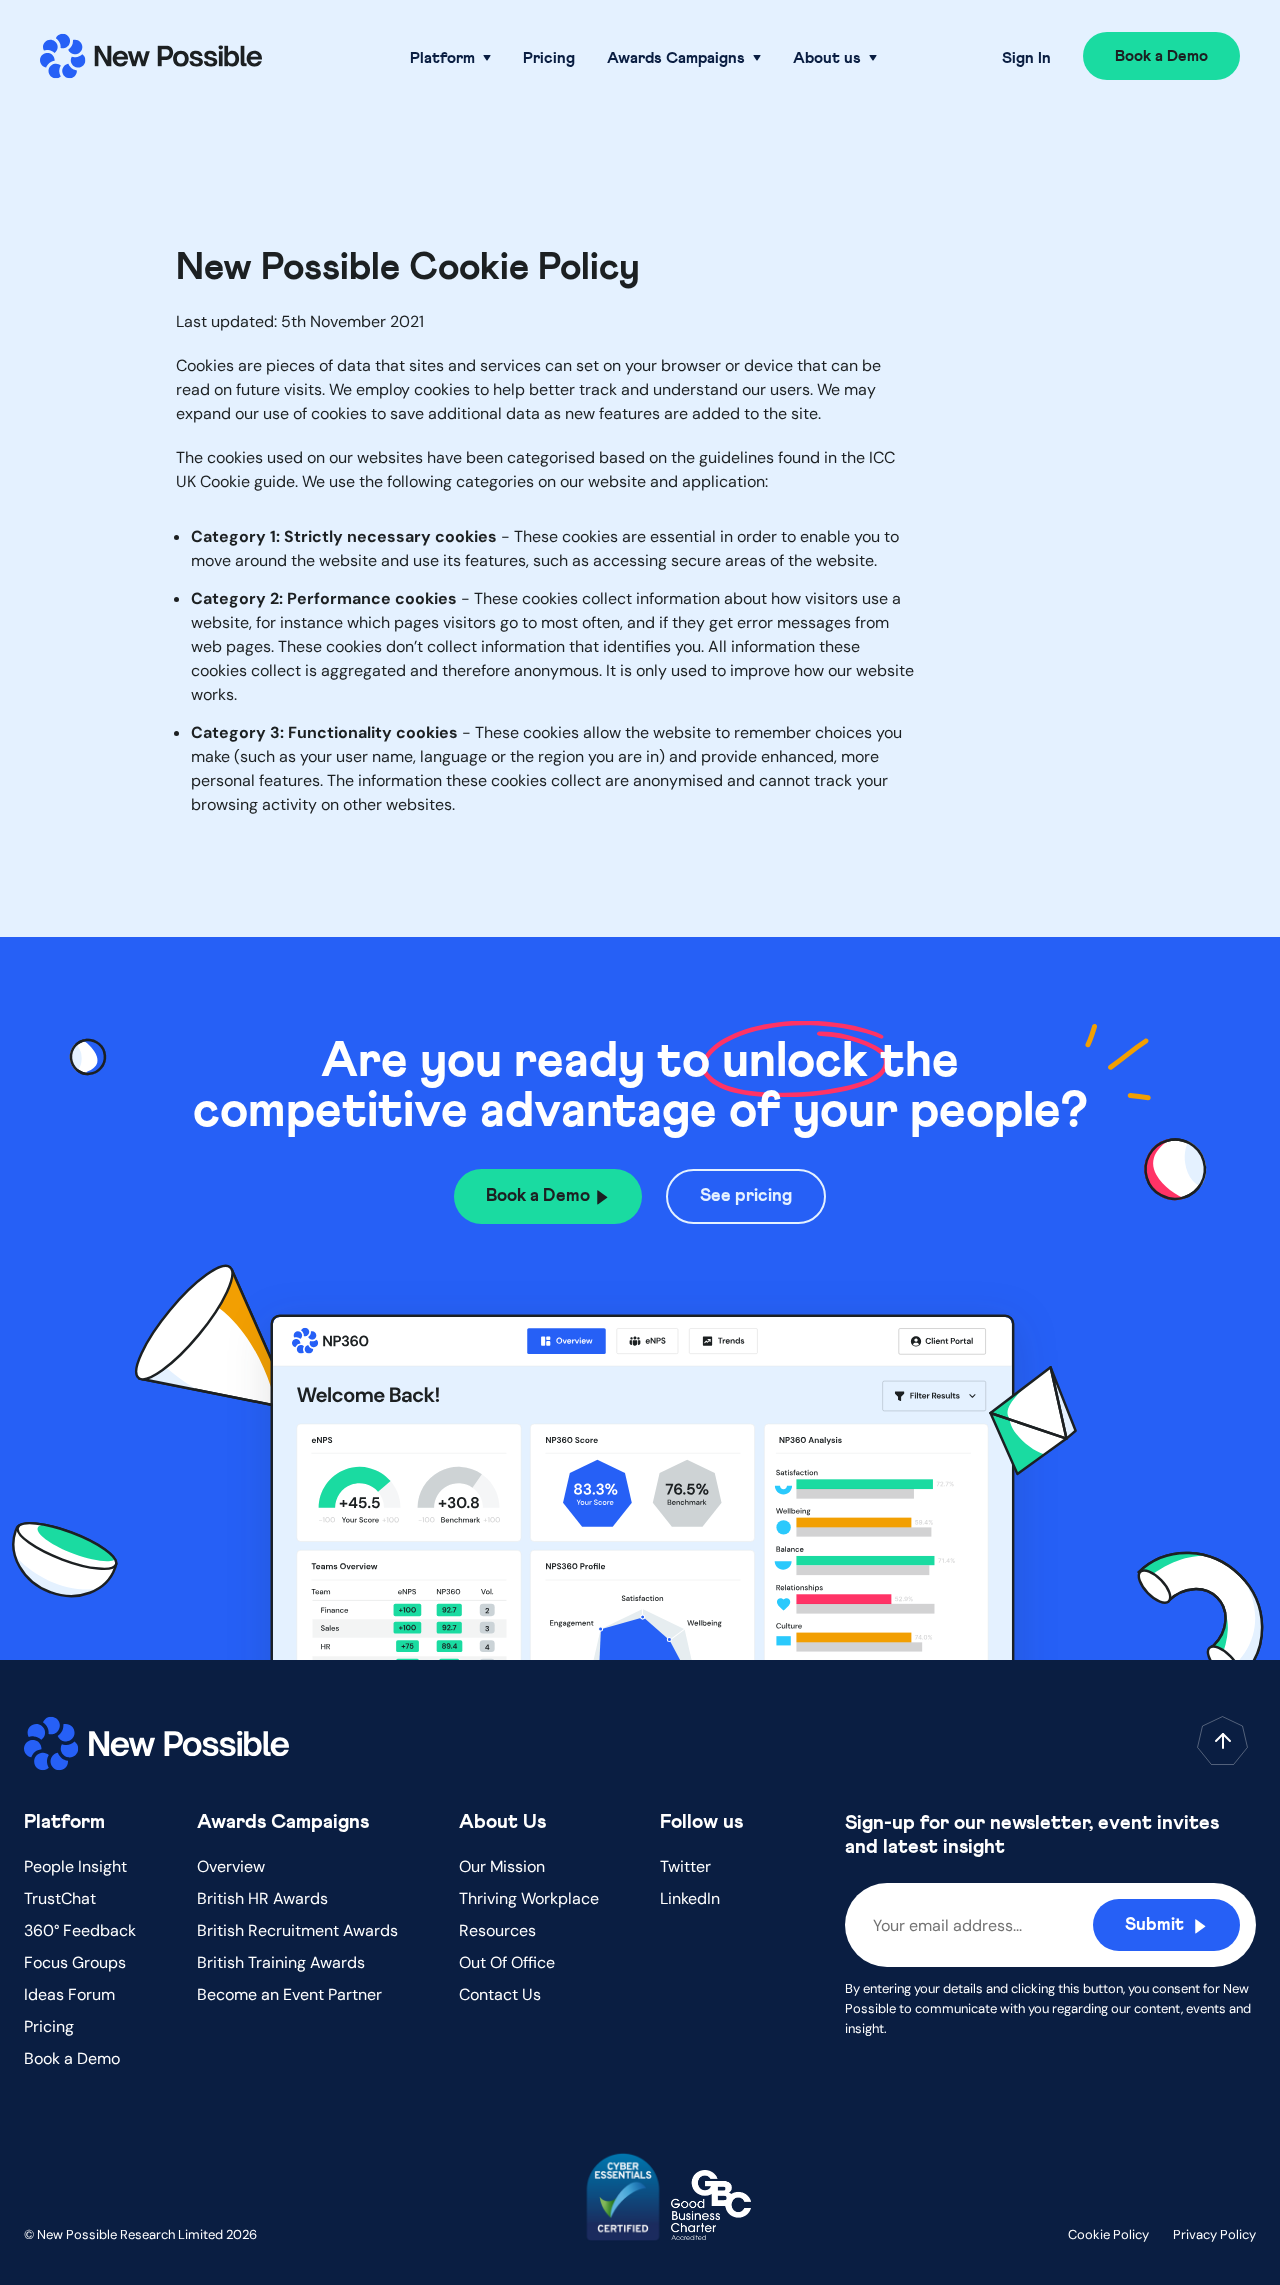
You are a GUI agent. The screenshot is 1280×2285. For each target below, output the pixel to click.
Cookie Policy (1108, 2234)
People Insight (75, 1866)
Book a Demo (72, 2058)
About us (827, 58)
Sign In (1026, 58)
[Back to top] (1222, 1740)
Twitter (685, 1866)
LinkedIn (690, 1898)
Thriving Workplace (529, 1898)
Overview (231, 1866)
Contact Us (500, 1994)
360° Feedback (80, 1930)
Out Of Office (507, 1962)
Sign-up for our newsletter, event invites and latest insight (1032, 1835)
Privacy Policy (1214, 2234)
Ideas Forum (69, 1994)
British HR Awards (262, 1898)
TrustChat (60, 1898)
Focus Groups (75, 1962)
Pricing (549, 58)
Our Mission (502, 1866)
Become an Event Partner (289, 1994)
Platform (442, 58)
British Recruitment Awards (297, 1930)
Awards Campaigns (676, 58)
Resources (497, 1930)
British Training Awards (281, 1962)
